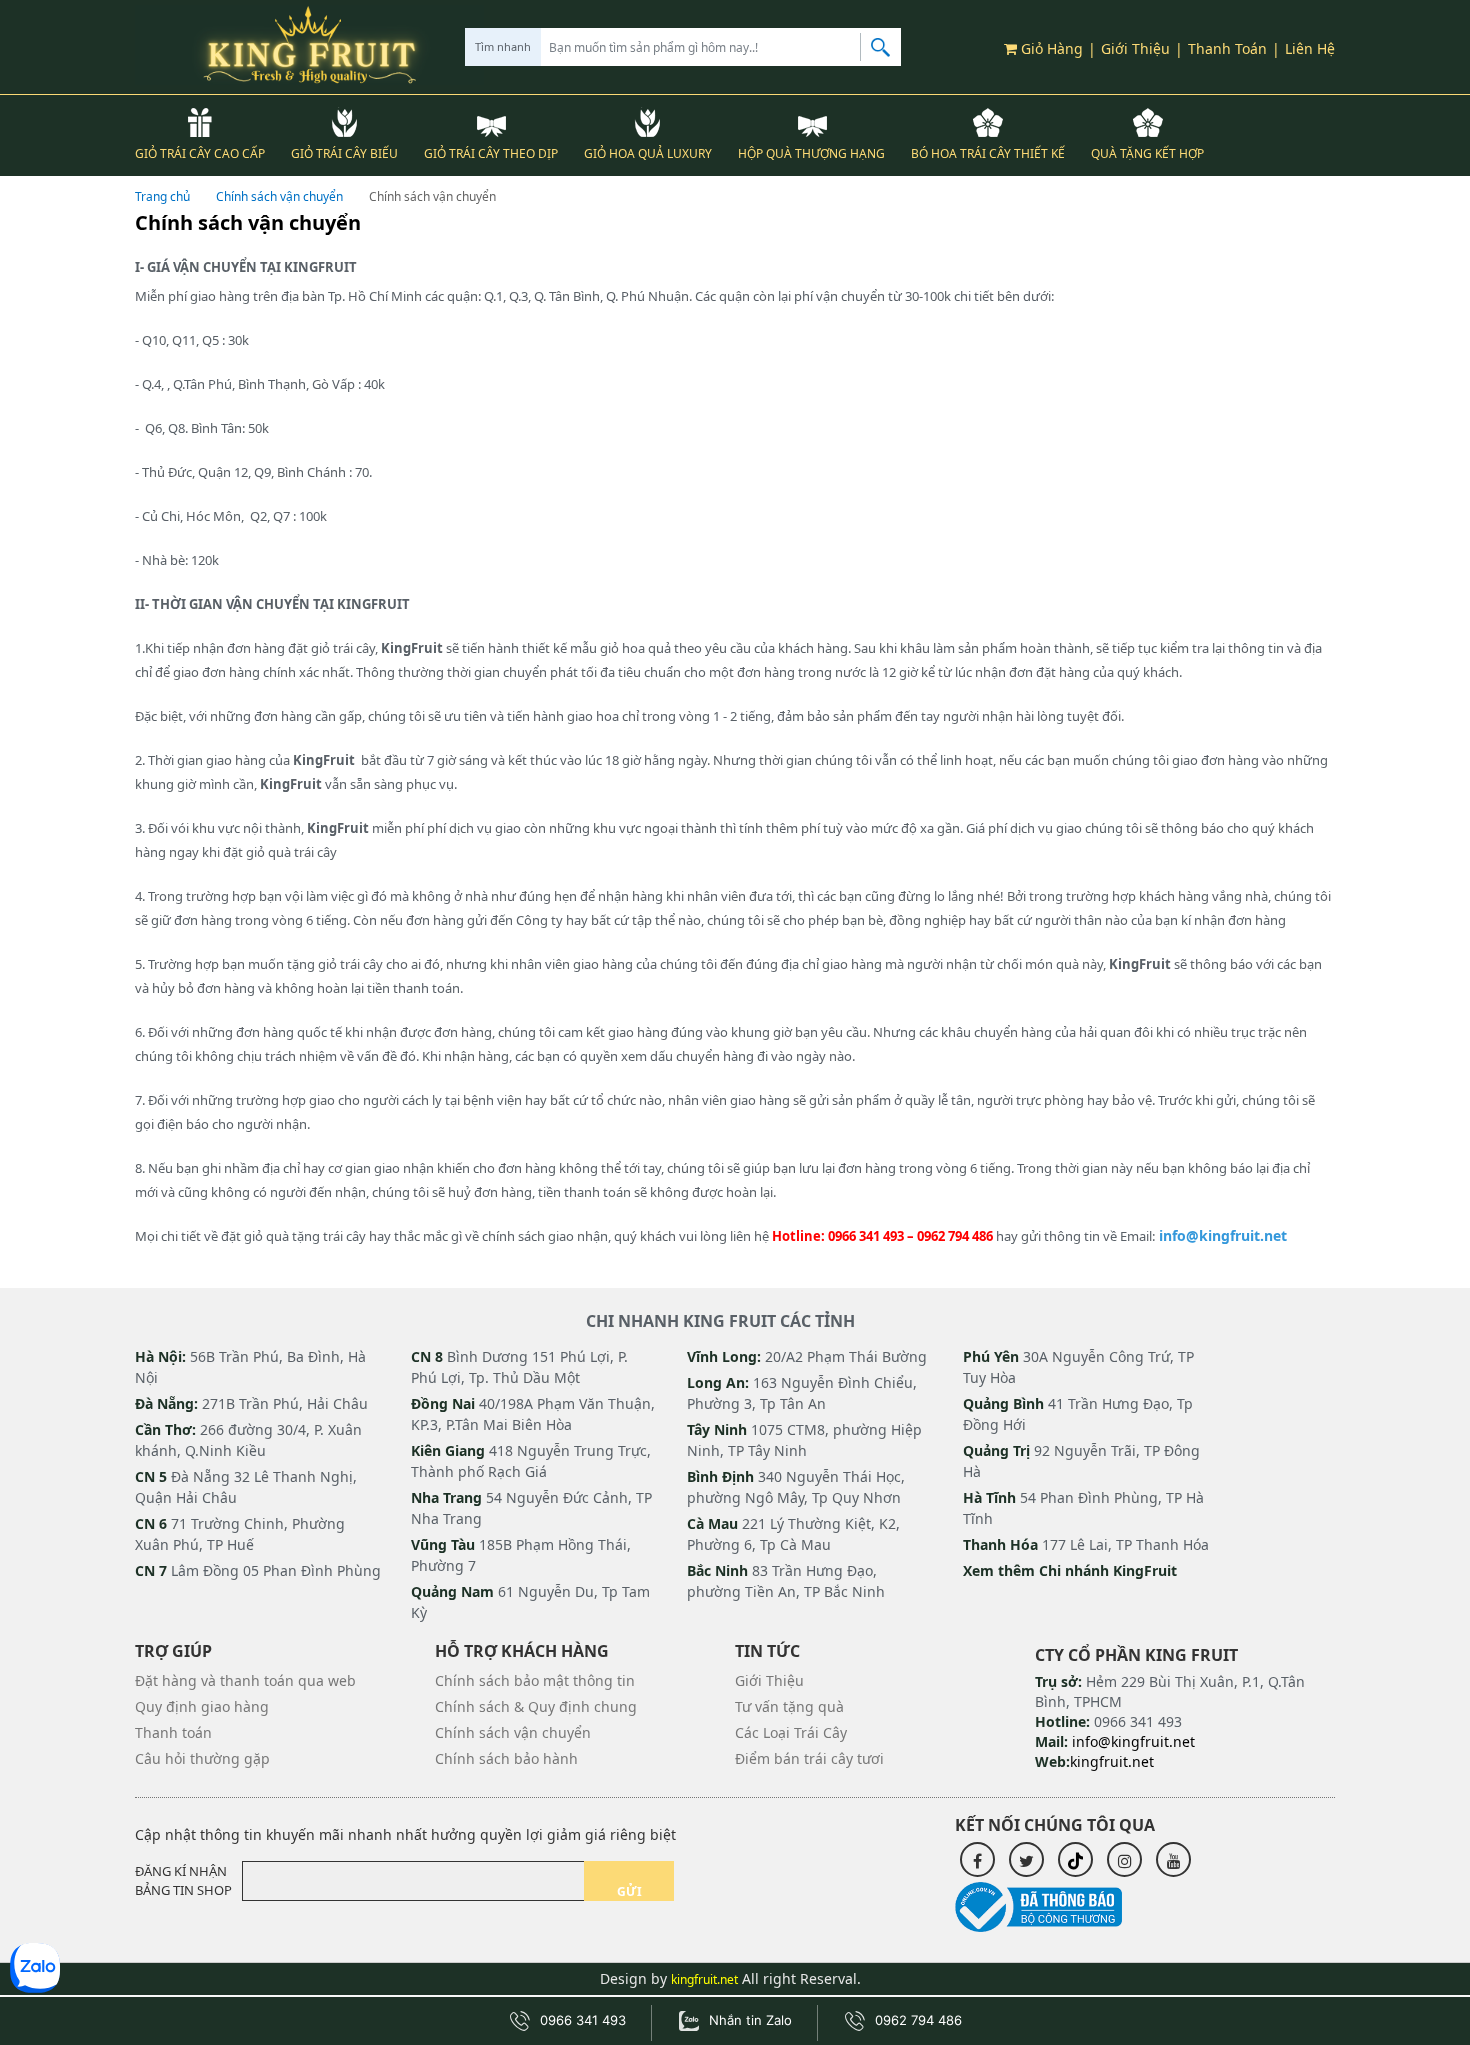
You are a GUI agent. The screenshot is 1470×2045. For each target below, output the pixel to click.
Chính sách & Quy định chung (536, 1706)
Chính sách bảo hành (506, 1758)
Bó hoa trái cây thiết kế (988, 153)
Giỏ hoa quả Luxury (648, 153)
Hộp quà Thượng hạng (811, 153)
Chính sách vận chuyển (279, 196)
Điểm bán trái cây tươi (809, 1758)
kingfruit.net (704, 1979)
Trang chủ (162, 196)
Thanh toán (1227, 48)
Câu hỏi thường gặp (202, 1758)
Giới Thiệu (1135, 48)
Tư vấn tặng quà (789, 1706)
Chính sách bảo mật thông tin (535, 1680)
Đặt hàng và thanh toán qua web (245, 1680)
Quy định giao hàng (202, 1706)
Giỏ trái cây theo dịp (491, 153)
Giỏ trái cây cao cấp (200, 153)
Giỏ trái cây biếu (344, 153)
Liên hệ (1310, 48)
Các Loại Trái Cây (791, 1732)
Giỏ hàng (1050, 48)
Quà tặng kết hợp (1147, 153)
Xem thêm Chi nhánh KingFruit (1070, 1570)
